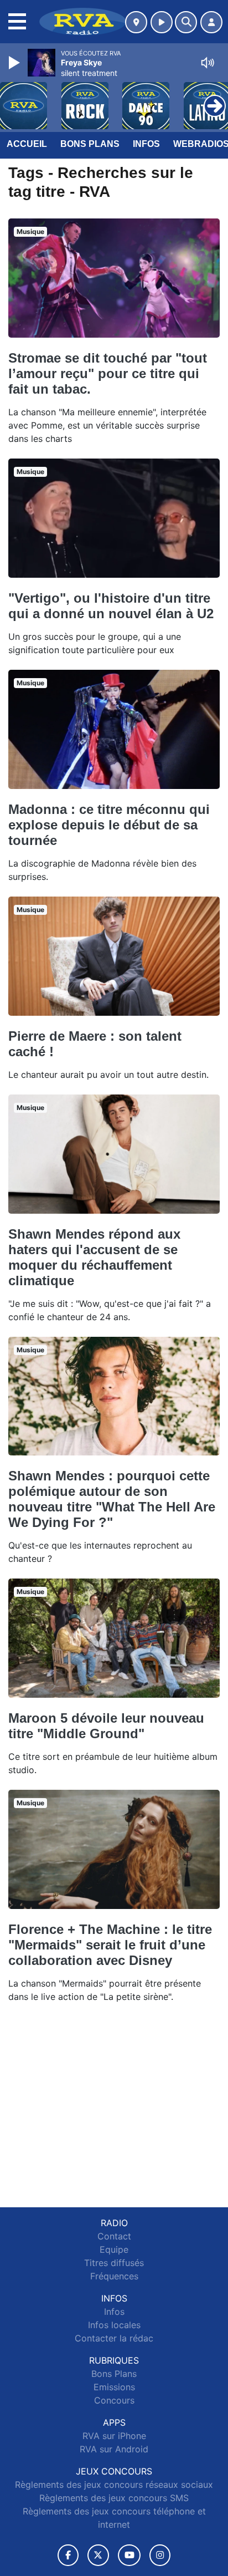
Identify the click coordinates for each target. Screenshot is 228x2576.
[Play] (15, 63)
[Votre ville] (136, 22)
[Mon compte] (211, 22)
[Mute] (208, 63)
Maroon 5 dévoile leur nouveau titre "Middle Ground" (106, 1726)
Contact (114, 2236)
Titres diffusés (114, 2263)
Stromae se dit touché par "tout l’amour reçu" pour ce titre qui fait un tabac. (108, 373)
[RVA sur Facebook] (68, 2555)
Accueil (27, 144)
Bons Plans (90, 144)
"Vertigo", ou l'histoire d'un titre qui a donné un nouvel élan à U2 (111, 606)
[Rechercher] (186, 22)
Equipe (114, 2249)
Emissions (114, 2387)
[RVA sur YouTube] (129, 2555)
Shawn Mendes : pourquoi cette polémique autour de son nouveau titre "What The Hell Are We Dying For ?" (112, 1499)
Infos (146, 144)
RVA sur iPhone (114, 2436)
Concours (114, 2400)
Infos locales (114, 2325)
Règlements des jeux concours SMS (114, 2498)
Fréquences (114, 2276)
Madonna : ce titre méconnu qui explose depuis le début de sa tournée (109, 825)
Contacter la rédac (114, 2338)
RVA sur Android (114, 2449)
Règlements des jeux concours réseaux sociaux (114, 2485)
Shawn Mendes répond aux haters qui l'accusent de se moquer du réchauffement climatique (94, 1257)
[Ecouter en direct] (162, 22)
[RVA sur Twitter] (98, 2555)
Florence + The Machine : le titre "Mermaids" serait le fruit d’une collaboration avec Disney (110, 1945)
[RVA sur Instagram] (160, 2555)
